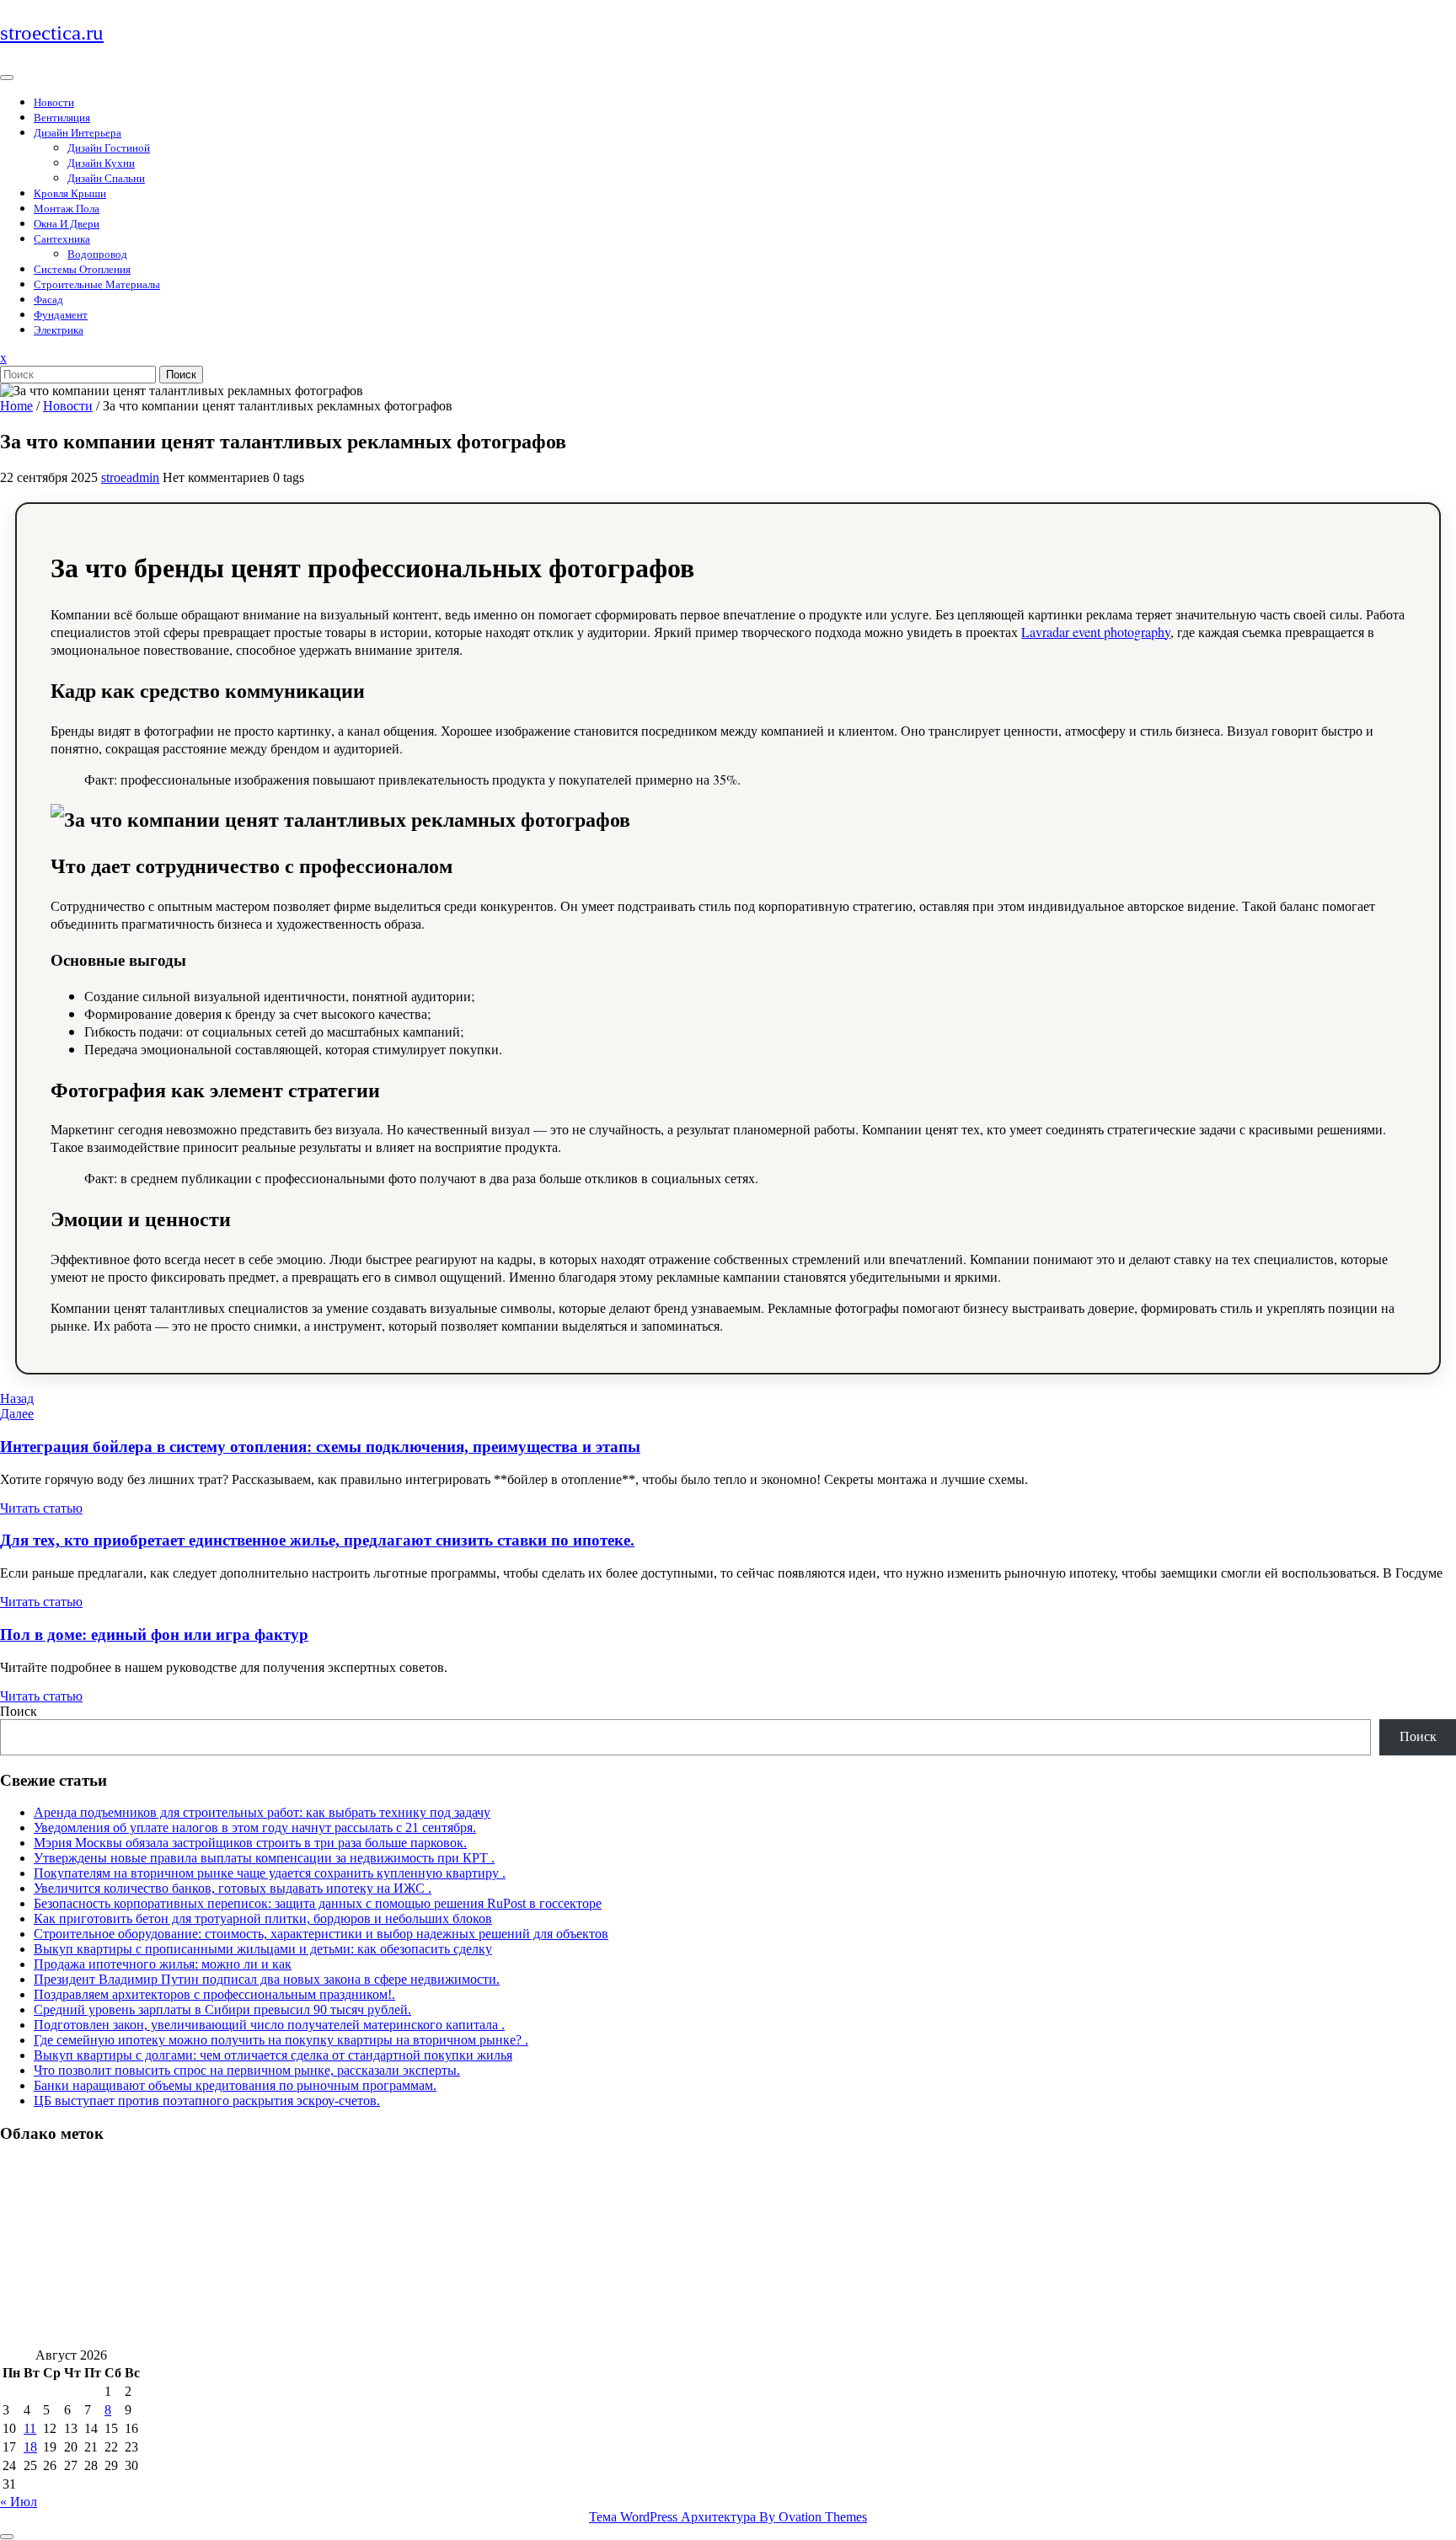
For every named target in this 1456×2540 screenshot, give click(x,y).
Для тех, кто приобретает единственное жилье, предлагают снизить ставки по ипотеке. (317, 1540)
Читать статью (41, 1508)
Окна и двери (67, 224)
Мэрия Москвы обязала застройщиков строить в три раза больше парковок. (250, 1843)
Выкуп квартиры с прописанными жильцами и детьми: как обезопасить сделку (263, 1949)
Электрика (59, 330)
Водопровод (97, 254)
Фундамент (61, 315)
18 (30, 2447)
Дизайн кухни (101, 163)
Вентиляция (62, 118)
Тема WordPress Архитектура (728, 2517)
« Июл (19, 2502)
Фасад (48, 300)
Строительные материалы (97, 284)
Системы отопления (82, 269)
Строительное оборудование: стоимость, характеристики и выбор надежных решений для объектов (321, 1934)
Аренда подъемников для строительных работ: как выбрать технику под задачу (262, 1812)
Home (16, 406)
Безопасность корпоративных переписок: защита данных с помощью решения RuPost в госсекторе (318, 1903)
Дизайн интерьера (78, 133)
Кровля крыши (70, 193)
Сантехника (62, 239)
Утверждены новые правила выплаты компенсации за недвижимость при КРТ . (264, 1858)
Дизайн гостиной (109, 148)
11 (30, 2428)
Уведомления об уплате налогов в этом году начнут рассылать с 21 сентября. (255, 1827)
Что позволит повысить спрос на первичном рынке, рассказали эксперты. (247, 2070)
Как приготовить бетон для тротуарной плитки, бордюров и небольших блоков (263, 1918)
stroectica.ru (52, 32)
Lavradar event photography (1096, 632)
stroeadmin (130, 477)
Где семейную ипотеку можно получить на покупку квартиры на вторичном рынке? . (281, 2040)
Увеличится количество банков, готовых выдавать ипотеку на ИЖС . (233, 1888)
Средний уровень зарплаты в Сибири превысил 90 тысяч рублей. (222, 2009)
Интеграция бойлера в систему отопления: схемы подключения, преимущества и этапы (320, 1447)
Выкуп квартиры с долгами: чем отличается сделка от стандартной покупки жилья (273, 2055)
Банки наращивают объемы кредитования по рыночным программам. (235, 2085)
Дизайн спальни (106, 178)
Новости (54, 102)
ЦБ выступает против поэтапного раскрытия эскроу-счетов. (207, 2101)
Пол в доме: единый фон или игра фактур (154, 1634)
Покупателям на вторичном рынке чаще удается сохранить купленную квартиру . (270, 1873)
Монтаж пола (67, 209)
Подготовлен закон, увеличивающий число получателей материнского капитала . (269, 2025)
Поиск (181, 375)
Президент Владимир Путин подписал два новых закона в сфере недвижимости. (267, 1979)
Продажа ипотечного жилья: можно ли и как (163, 1964)
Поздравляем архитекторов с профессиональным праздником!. (214, 1994)
